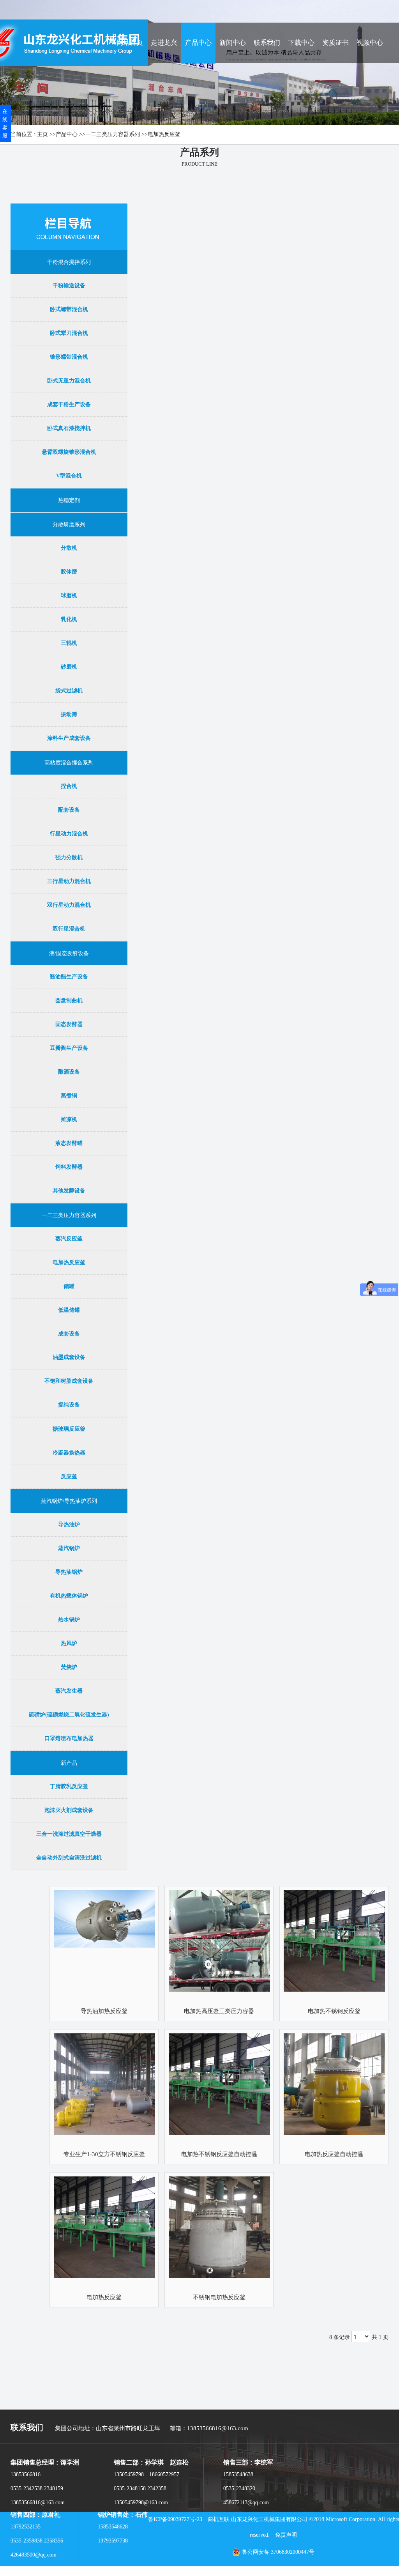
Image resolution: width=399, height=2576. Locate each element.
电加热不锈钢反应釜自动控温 (219, 2154)
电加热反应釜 (164, 134)
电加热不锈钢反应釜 (334, 2011)
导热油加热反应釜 (104, 2011)
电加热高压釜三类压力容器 (219, 2011)
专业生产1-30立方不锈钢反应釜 (104, 2154)
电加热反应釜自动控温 (334, 2154)
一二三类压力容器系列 (113, 134)
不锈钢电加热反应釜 (219, 2297)
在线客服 (5, 123)
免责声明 (286, 2535)
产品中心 (67, 134)
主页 (42, 134)
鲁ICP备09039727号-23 (175, 2519)
